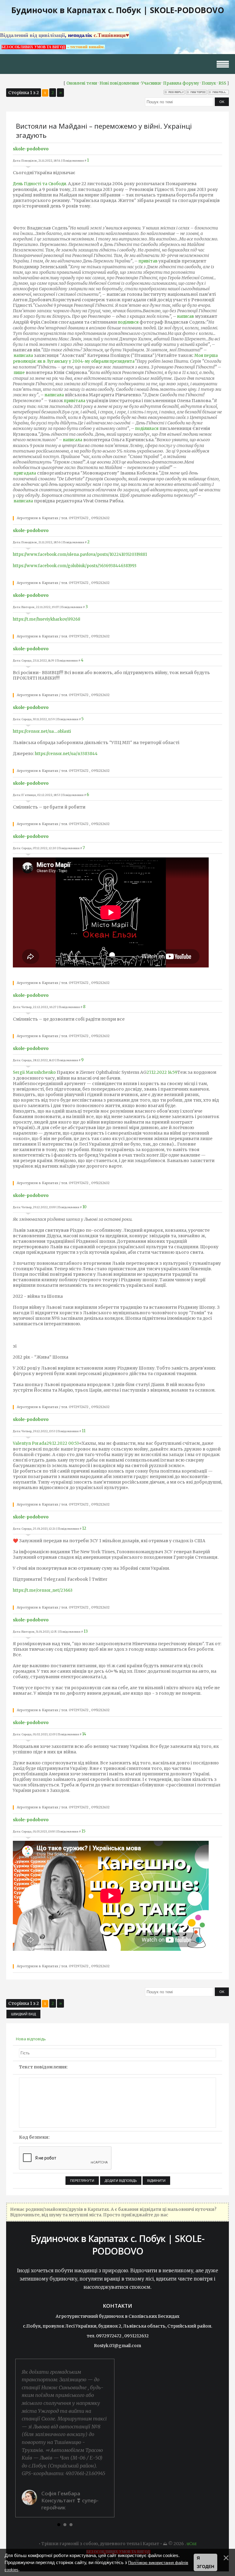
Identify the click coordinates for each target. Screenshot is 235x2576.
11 (84, 1431)
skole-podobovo (31, 149)
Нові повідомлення (119, 83)
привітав (148, 261)
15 (83, 1831)
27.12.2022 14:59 (162, 1072)
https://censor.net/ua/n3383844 (66, 754)
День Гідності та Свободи (39, 184)
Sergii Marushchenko (34, 1072)
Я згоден (205, 2562)
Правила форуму (181, 83)
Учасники (151, 83)
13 (86, 1631)
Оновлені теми (82, 83)
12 (84, 1528)
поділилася (147, 429)
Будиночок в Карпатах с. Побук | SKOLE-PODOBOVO (118, 10)
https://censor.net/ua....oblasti (42, 731)
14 (84, 1734)
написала (23, 356)
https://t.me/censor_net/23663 (43, 1590)
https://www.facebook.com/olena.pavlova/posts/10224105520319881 (80, 554)
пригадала (25, 473)
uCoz (192, 2544)
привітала (75, 401)
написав (186, 316)
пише (19, 373)
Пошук (209, 83)
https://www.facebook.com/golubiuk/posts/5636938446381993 (75, 566)
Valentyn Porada (30, 1443)
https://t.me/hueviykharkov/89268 (47, 619)
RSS (222, 83)
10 (84, 1207)
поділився (128, 322)
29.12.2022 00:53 (63, 1443)
